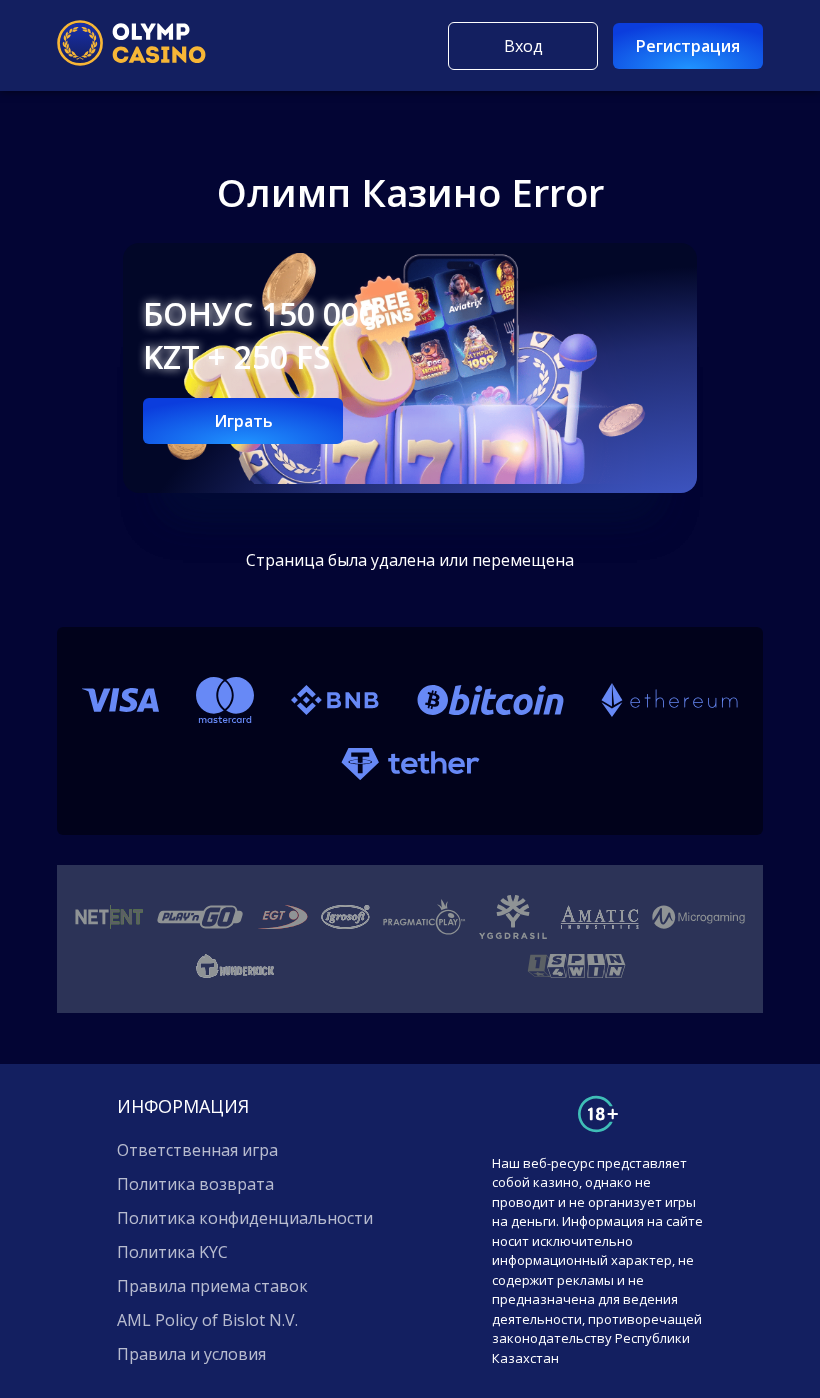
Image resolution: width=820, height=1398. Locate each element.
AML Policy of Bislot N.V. (207, 1320)
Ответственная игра (197, 1150)
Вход (523, 46)
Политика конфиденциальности (245, 1218)
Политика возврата (195, 1184)
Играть (243, 421)
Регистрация (688, 46)
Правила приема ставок (212, 1286)
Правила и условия (191, 1354)
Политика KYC (172, 1252)
